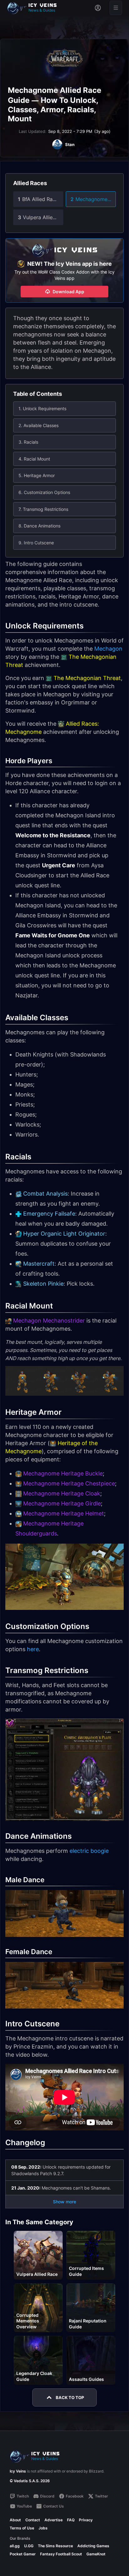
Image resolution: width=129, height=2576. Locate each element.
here (33, 1649)
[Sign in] (98, 8)
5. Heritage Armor (37, 475)
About (15, 2520)
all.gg (15, 2546)
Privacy (86, 2520)
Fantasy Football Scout (61, 2554)
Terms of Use (22, 2528)
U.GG (29, 2546)
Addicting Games (93, 2546)
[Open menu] (116, 8)
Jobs (43, 2528)
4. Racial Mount (34, 459)
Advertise (54, 2520)
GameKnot (96, 2554)
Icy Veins (18, 2471)
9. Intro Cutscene (36, 543)
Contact (33, 2520)
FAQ (71, 2520)
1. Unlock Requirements (42, 408)
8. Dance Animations (39, 526)
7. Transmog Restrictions (43, 509)
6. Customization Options (44, 492)
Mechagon (108, 649)
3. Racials (28, 442)
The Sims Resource (55, 2546)
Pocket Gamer (23, 2554)
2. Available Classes (39, 425)
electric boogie (89, 1851)
